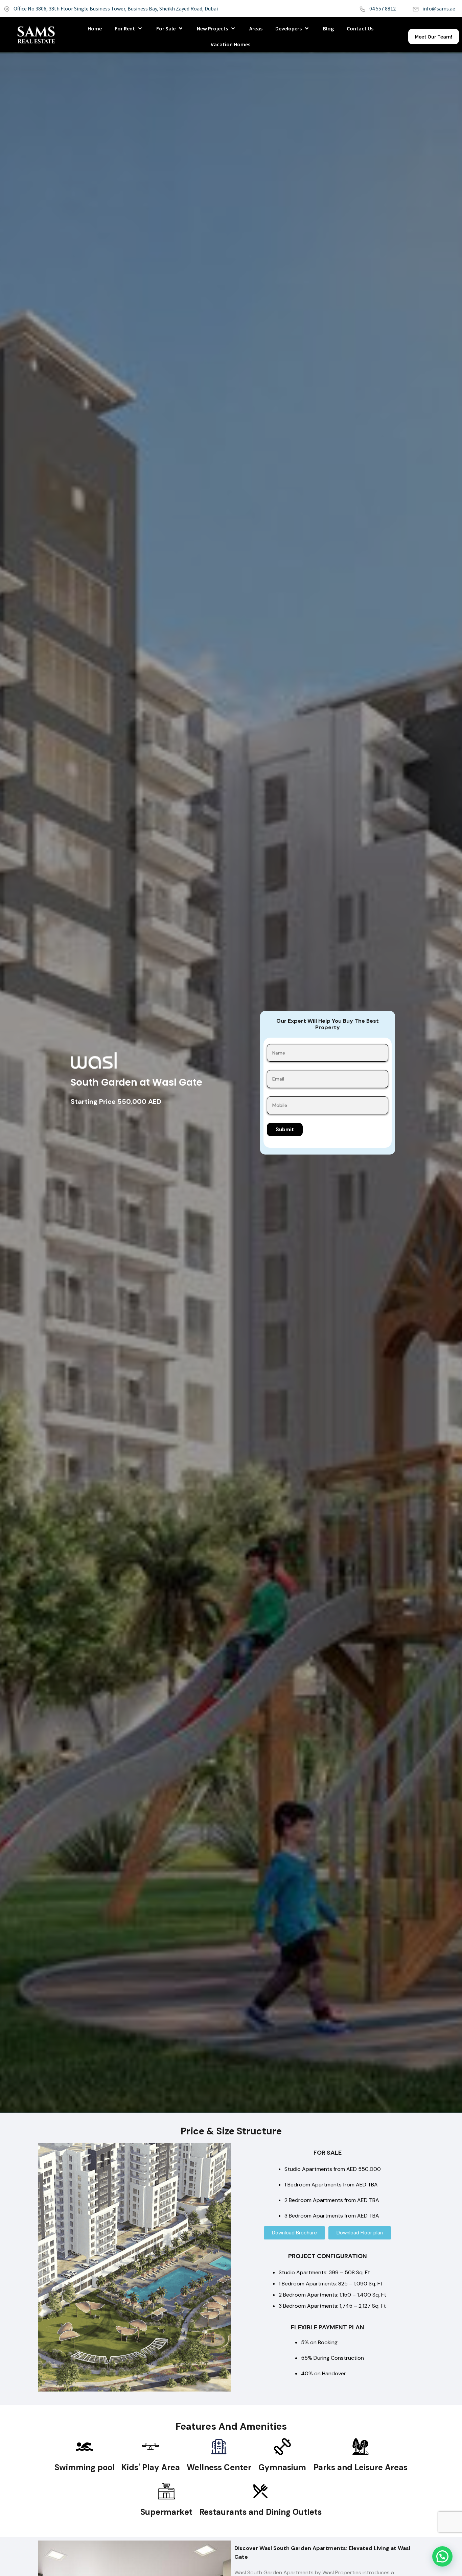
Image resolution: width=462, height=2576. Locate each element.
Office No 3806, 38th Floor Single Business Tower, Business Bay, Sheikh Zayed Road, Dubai (116, 8)
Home (95, 28)
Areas (256, 28)
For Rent (125, 28)
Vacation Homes (230, 44)
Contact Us (360, 28)
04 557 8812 (383, 8)
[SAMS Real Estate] (36, 35)
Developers (288, 28)
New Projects (212, 28)
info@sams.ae (439, 8)
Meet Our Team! (434, 36)
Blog (328, 28)
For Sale (166, 28)
